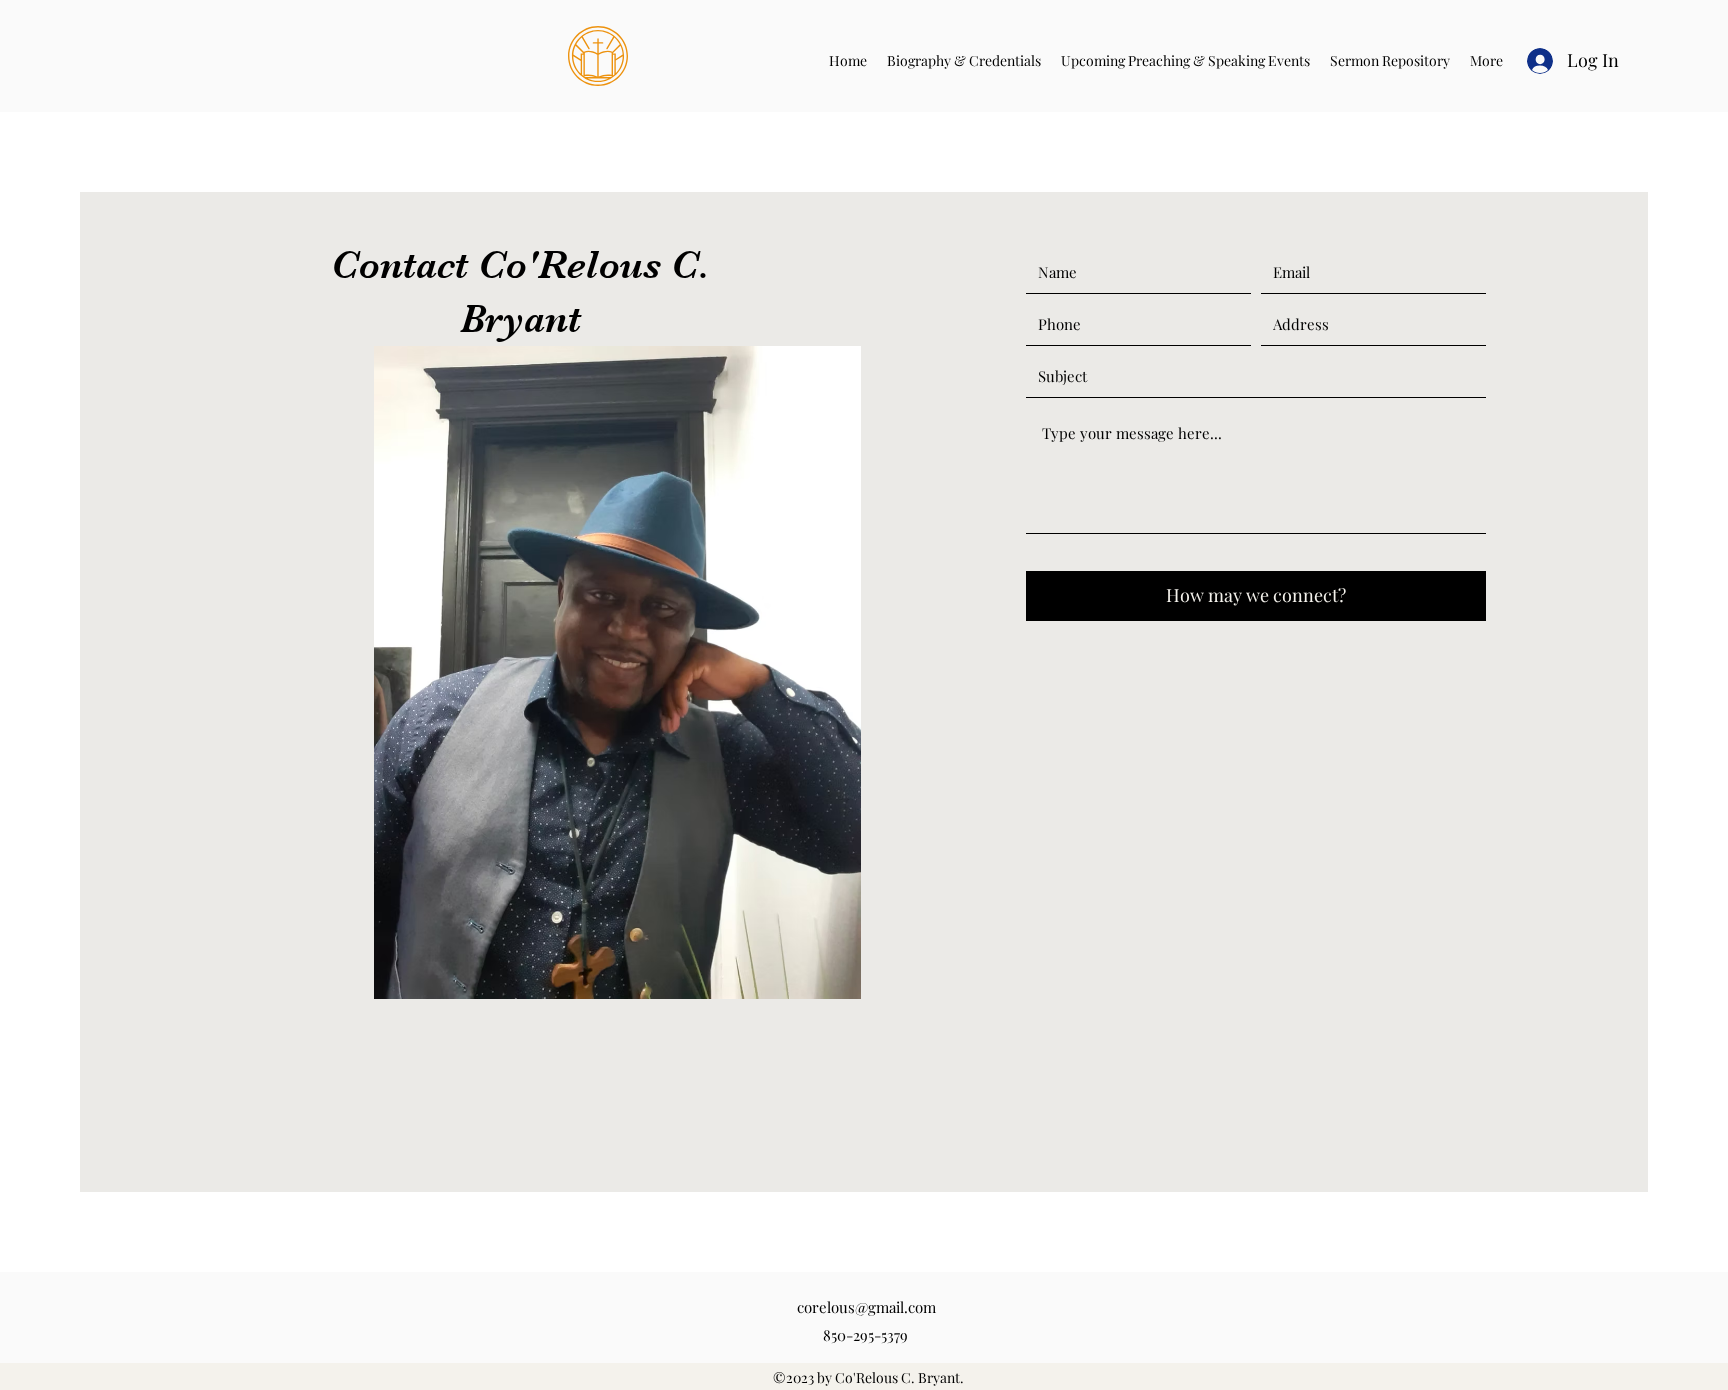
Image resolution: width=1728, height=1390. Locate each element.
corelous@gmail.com (866, 1307)
